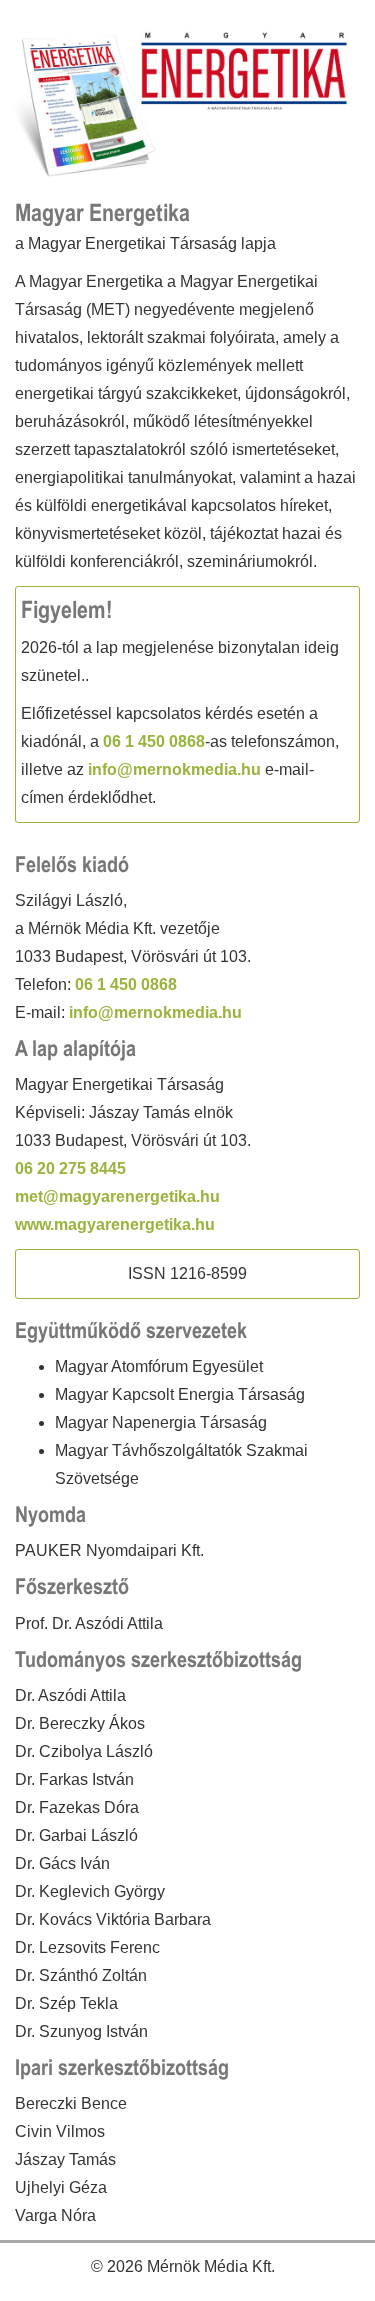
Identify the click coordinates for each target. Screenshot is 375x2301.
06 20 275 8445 (70, 1168)
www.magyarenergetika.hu (115, 1224)
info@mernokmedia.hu (174, 769)
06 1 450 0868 (154, 741)
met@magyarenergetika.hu (117, 1196)
